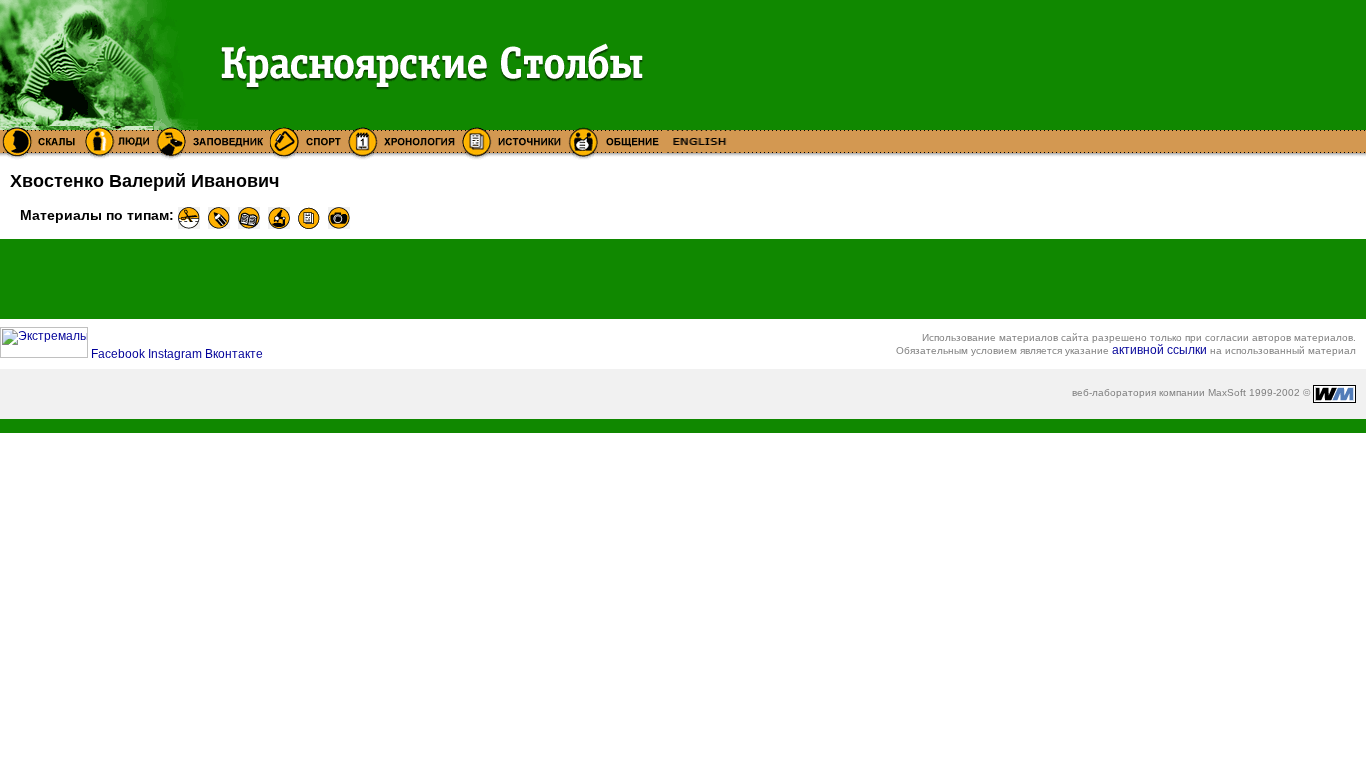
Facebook (119, 354)
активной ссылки (1159, 350)
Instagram (176, 354)
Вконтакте (234, 354)
